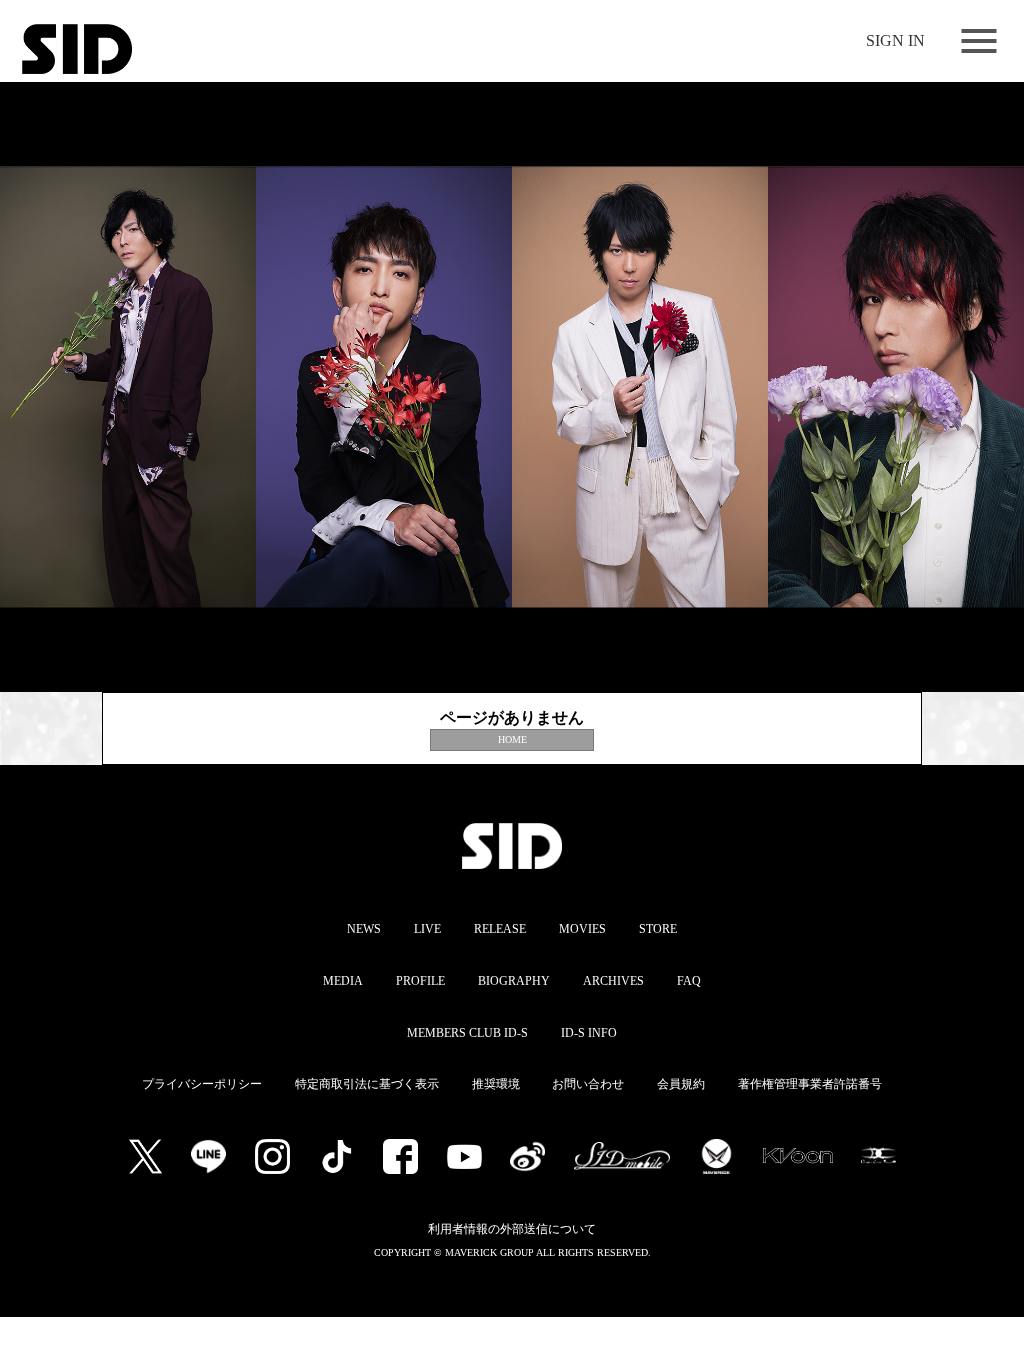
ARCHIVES (613, 981)
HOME (512, 739)
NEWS (364, 929)
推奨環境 (496, 1084)
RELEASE (500, 929)
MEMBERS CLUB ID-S (467, 1033)
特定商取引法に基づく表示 (367, 1084)
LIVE (427, 929)
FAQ (689, 981)
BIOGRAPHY (514, 981)
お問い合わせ (588, 1084)
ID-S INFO (589, 1033)
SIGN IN (895, 40)
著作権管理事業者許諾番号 (810, 1084)
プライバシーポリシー (202, 1084)
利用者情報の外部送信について (512, 1229)
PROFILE (420, 981)
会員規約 (681, 1084)
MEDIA (343, 981)
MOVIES (582, 929)
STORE (658, 929)
